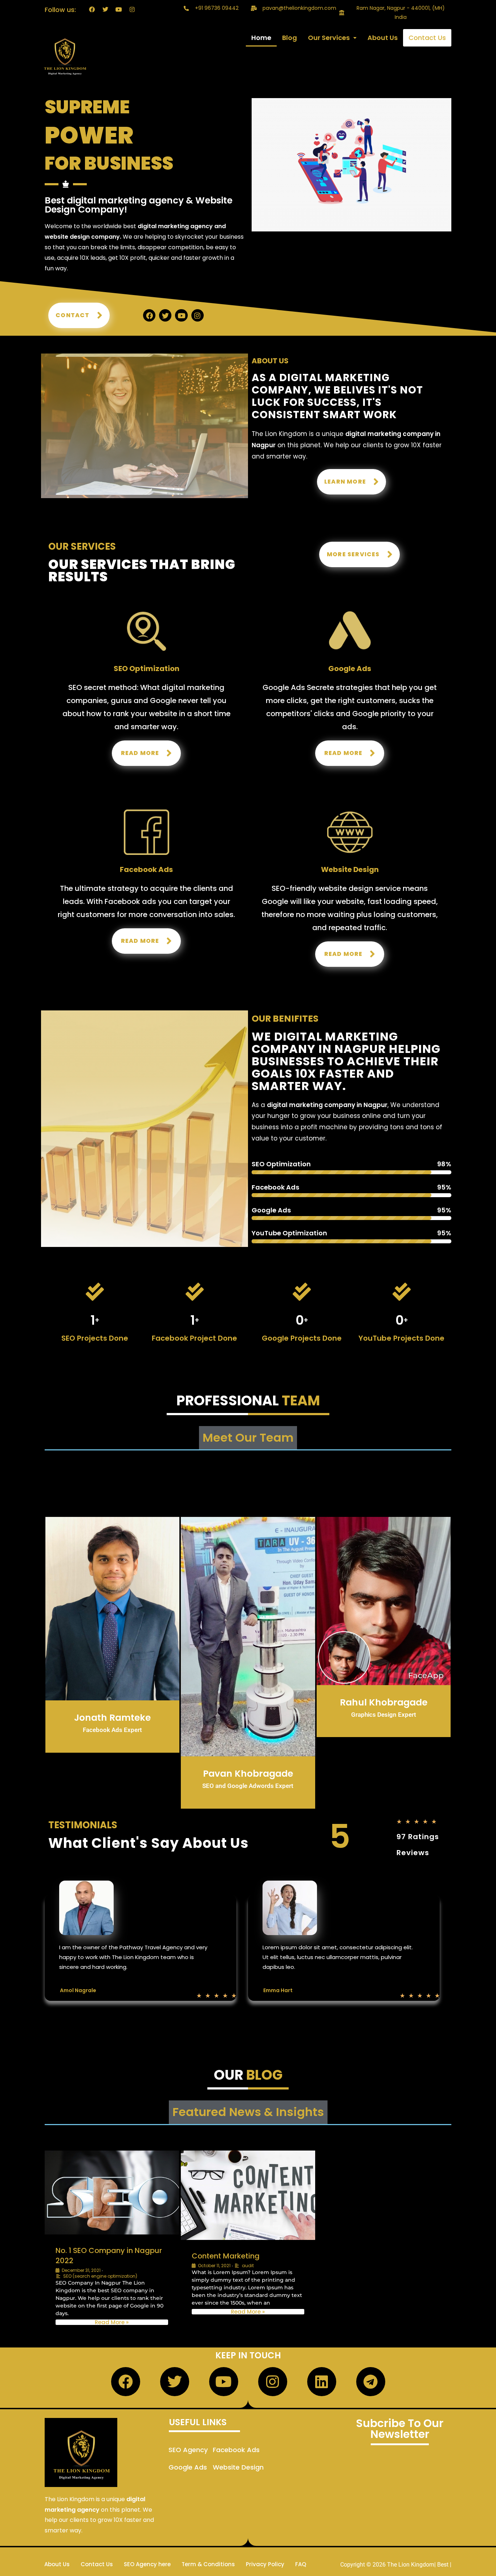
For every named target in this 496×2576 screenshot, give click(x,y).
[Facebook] (92, 9)
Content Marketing (226, 2256)
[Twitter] (105, 9)
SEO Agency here (147, 2564)
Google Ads (188, 2467)
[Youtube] (119, 9)
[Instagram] (132, 9)
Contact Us (427, 38)
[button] (332, 38)
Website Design (238, 2467)
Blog (290, 38)
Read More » (112, 2322)
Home (261, 38)
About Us (383, 38)
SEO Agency (188, 2450)
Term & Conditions (208, 2564)
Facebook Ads (236, 2450)
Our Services (329, 38)
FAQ (301, 2564)
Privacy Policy (265, 2564)
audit (248, 2266)
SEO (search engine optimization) (100, 2276)
